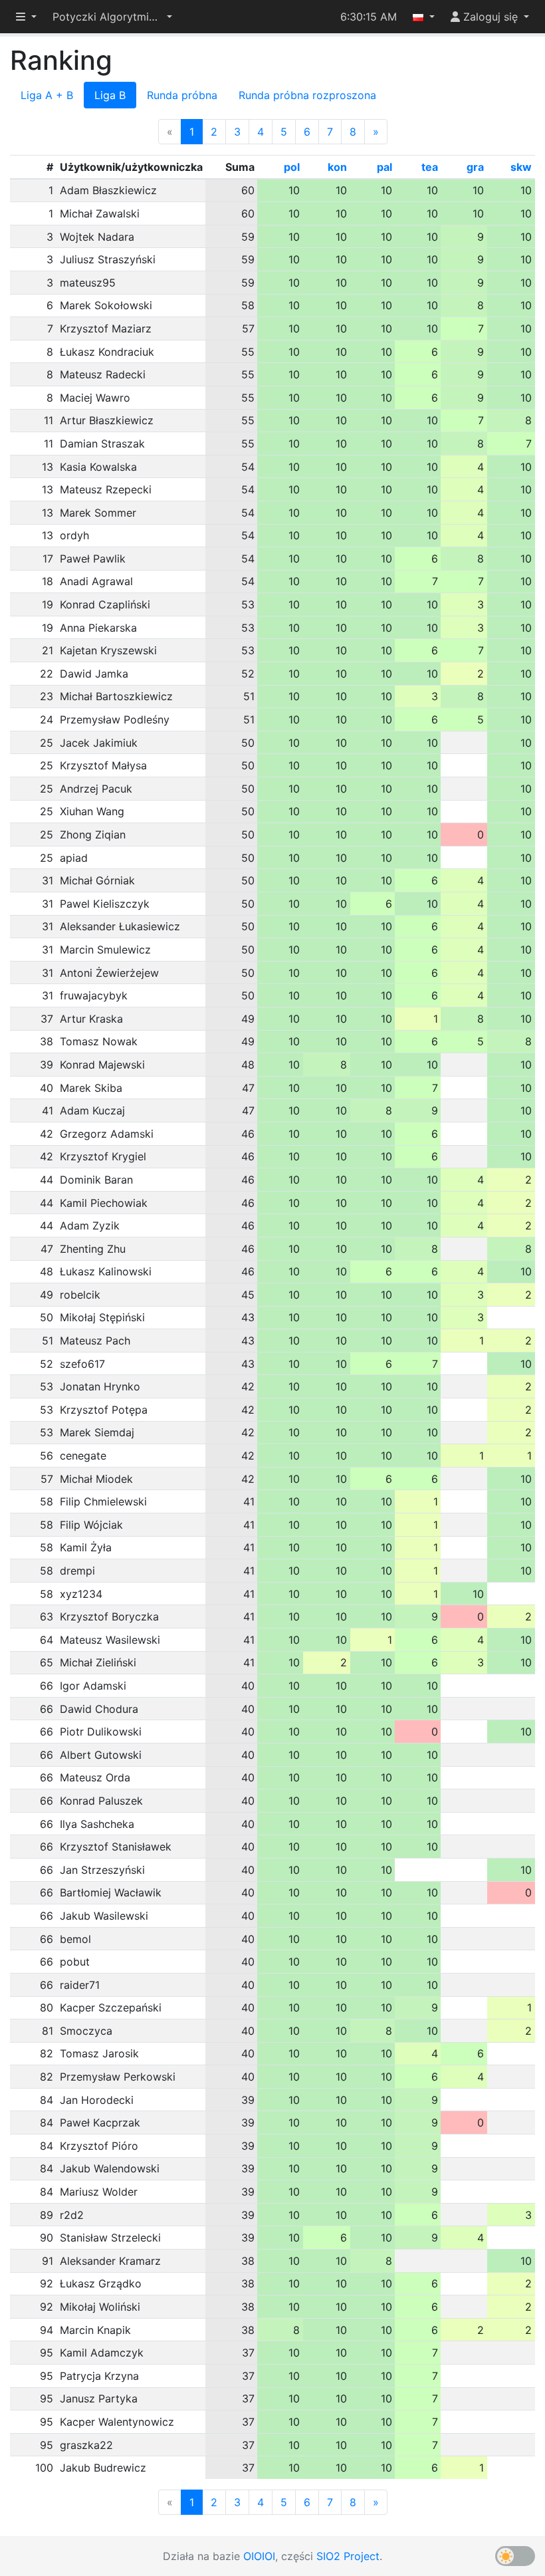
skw (521, 167)
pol (292, 167)
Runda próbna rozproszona (307, 95)
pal (384, 167)
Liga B (110, 95)
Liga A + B (47, 95)
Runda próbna (182, 95)
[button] (112, 17)
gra (475, 167)
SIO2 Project (348, 2556)
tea (430, 167)
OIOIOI (259, 2556)
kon (337, 167)
